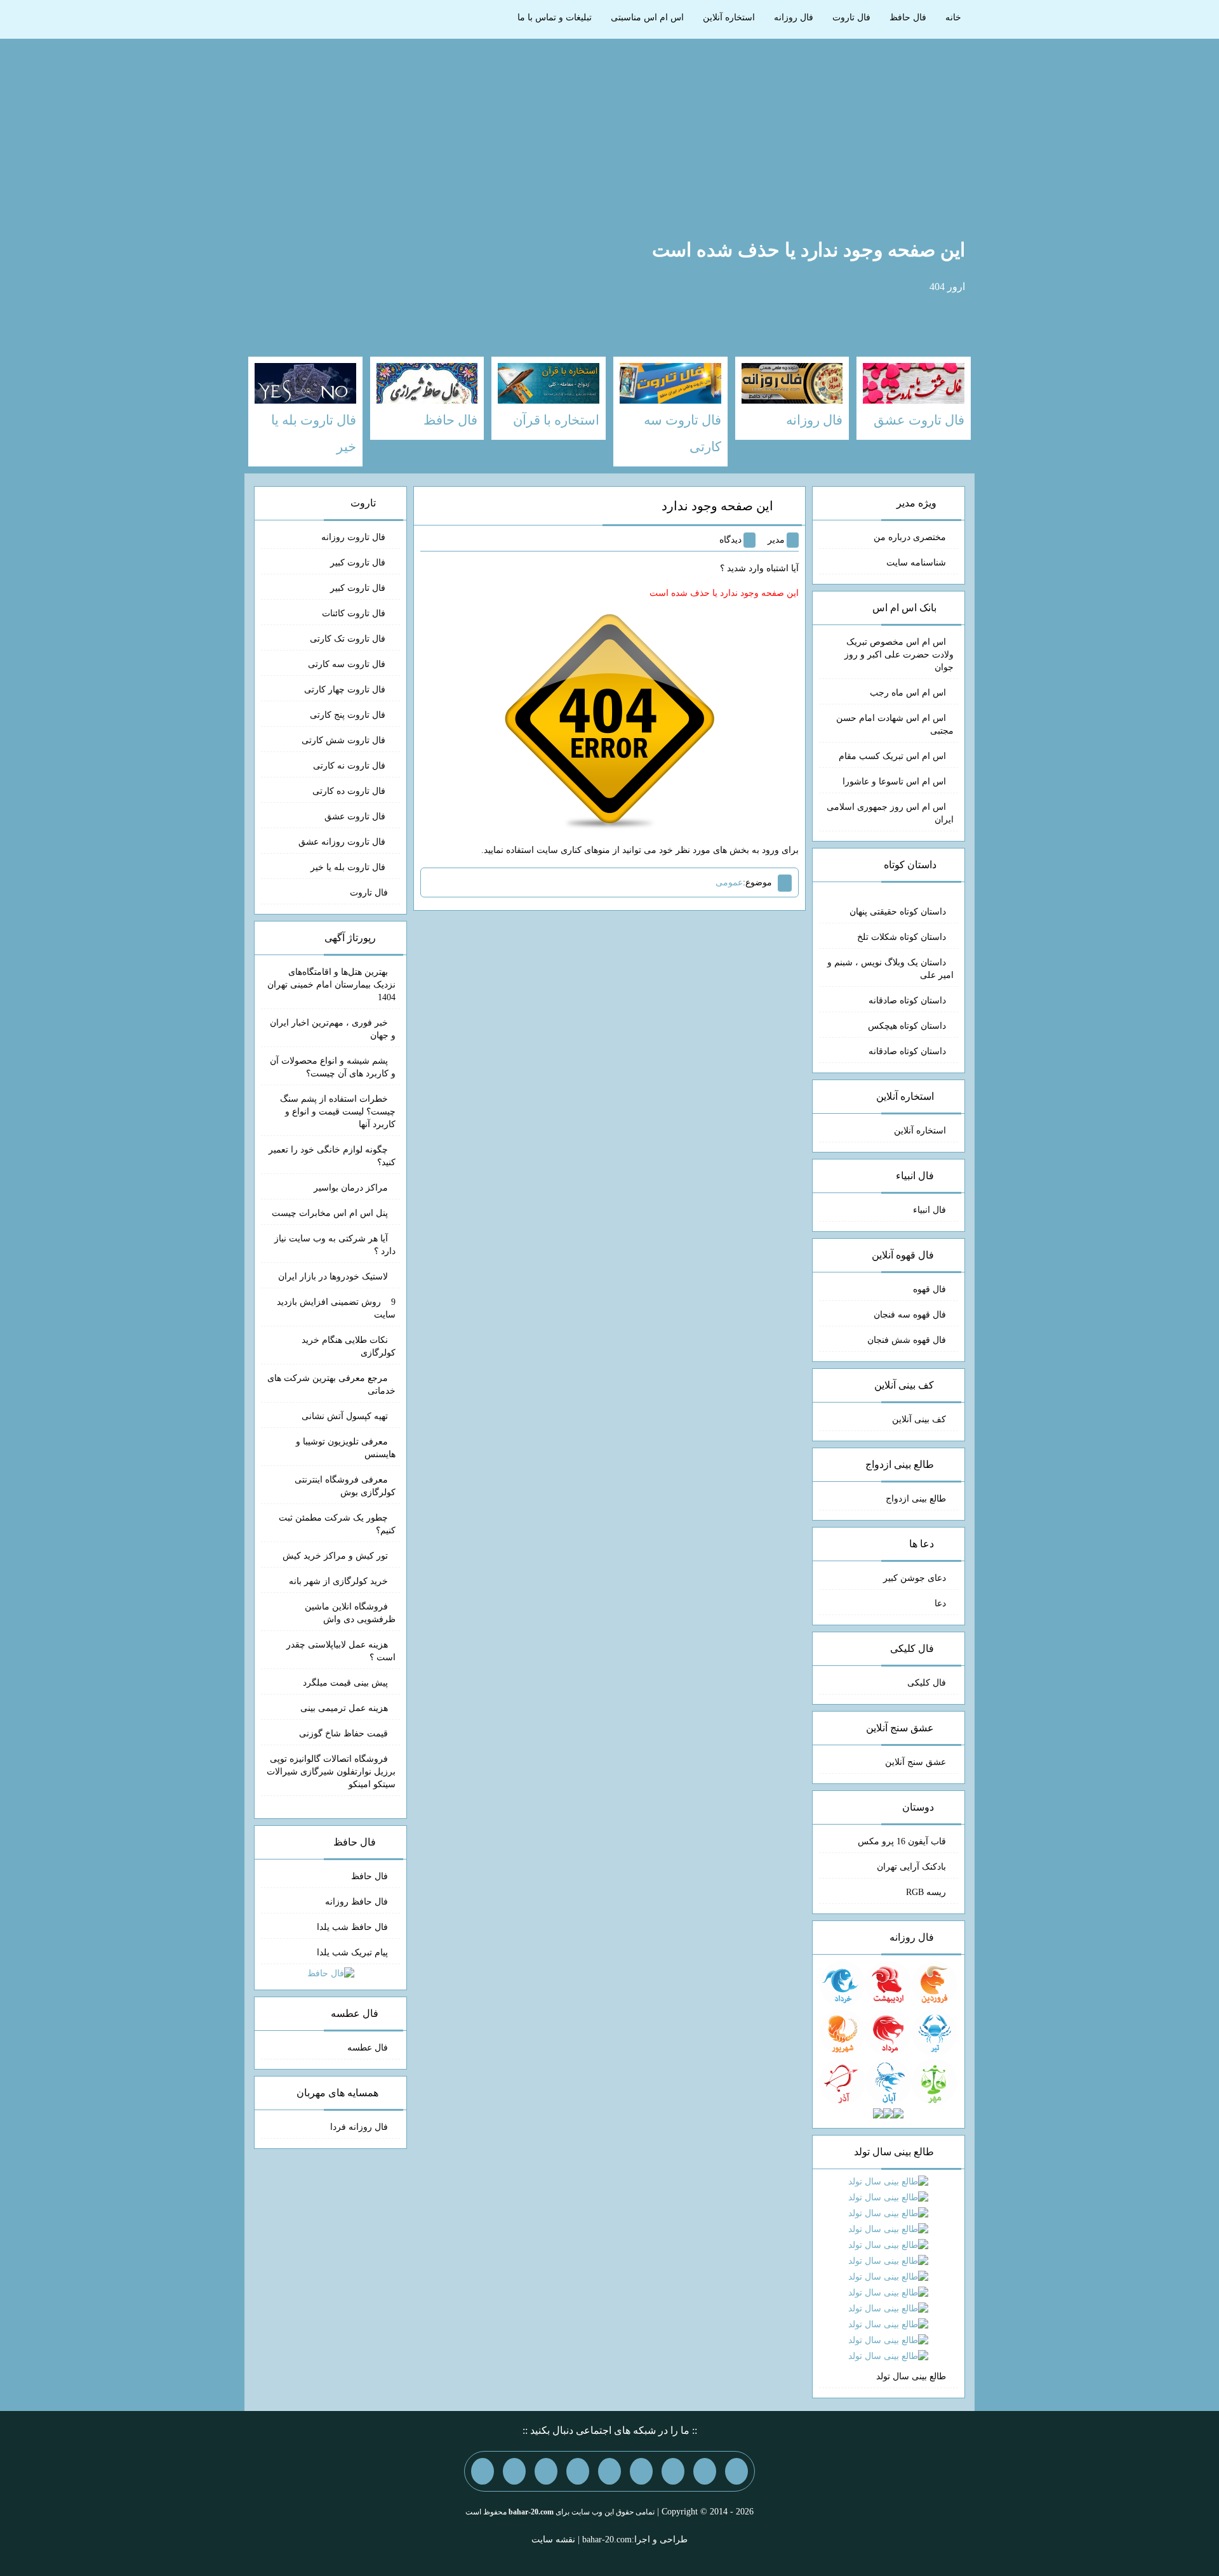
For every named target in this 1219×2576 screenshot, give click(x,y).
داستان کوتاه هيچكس (907, 1026)
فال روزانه (794, 17)
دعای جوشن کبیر (915, 1578)
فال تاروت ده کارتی (350, 791)
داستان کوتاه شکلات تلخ (902, 937)
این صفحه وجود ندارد (717, 506)
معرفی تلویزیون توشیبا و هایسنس (346, 1448)
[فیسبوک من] (673, 2471)
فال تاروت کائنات (355, 613)
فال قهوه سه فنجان (910, 1315)
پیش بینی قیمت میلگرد (345, 1683)
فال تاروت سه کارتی (348, 664)
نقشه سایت (553, 2540)
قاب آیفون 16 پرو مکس (902, 1841)
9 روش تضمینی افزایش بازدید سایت (336, 1308)
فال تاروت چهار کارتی (346, 690)
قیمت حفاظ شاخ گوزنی (343, 1734)
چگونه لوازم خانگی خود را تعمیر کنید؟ (332, 1156)
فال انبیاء (929, 1210)
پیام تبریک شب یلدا (352, 1952)
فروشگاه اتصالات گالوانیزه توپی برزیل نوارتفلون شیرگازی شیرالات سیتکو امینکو (331, 1772)
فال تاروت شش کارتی (345, 740)
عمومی (729, 882)
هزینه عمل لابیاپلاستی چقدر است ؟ (341, 1651)
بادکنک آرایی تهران (911, 1867)
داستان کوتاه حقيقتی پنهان (898, 912)
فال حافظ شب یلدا (352, 1927)
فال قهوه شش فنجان (907, 1340)
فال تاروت (851, 17)
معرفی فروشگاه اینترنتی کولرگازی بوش (345, 1486)
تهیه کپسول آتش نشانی (345, 1416)
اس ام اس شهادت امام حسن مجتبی (895, 724)
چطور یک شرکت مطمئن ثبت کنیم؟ (337, 1524)
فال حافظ (908, 17)
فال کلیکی (927, 1683)
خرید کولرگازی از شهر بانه (338, 1581)
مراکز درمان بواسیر (351, 1188)
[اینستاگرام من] (641, 2471)
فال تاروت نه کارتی (350, 766)
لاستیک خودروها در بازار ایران (333, 1277)
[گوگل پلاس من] (546, 2471)
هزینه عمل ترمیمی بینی (344, 1708)
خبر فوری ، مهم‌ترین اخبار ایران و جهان (333, 1029)
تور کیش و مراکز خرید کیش (335, 1556)
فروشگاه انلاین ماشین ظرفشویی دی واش (350, 1613)
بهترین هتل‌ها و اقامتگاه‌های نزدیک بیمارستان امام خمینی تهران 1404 (331, 985)
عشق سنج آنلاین (916, 1762)
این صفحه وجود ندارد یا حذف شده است (809, 250)
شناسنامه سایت (916, 563)
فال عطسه (368, 2048)
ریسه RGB (926, 1892)
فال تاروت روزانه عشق (343, 842)
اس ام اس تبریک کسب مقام (892, 756)
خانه (953, 17)
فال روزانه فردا (359, 2127)
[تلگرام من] (705, 2471)
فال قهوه (929, 1289)
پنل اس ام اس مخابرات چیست (330, 1213)
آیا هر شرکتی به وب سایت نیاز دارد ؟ (335, 1245)
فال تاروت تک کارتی (349, 639)
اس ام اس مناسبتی (647, 17)
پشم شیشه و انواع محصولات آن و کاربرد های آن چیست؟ (333, 1067)
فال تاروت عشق (356, 816)
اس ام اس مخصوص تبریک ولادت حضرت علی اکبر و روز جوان (899, 655)
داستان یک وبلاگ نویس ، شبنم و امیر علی (890, 969)
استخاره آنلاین (729, 17)
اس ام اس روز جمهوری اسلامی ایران (890, 813)
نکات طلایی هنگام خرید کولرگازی (349, 1346)
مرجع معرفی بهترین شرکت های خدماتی (331, 1384)
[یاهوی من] (736, 2471)
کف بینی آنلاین (919, 1419)
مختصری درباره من (910, 537)
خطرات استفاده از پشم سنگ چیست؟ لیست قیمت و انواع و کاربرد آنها (338, 1112)
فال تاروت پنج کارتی (349, 715)
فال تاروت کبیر (359, 563)
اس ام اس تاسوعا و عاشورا (894, 782)
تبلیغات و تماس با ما (555, 17)
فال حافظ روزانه (356, 1902)
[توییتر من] (578, 2471)
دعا (940, 1603)
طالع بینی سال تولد (911, 2376)
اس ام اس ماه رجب (908, 693)
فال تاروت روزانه (355, 537)
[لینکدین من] (483, 2471)
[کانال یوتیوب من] (514, 2471)
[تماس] (609, 2471)
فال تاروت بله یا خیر (349, 867)
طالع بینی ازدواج (916, 1499)
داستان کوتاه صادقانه (907, 1001)
